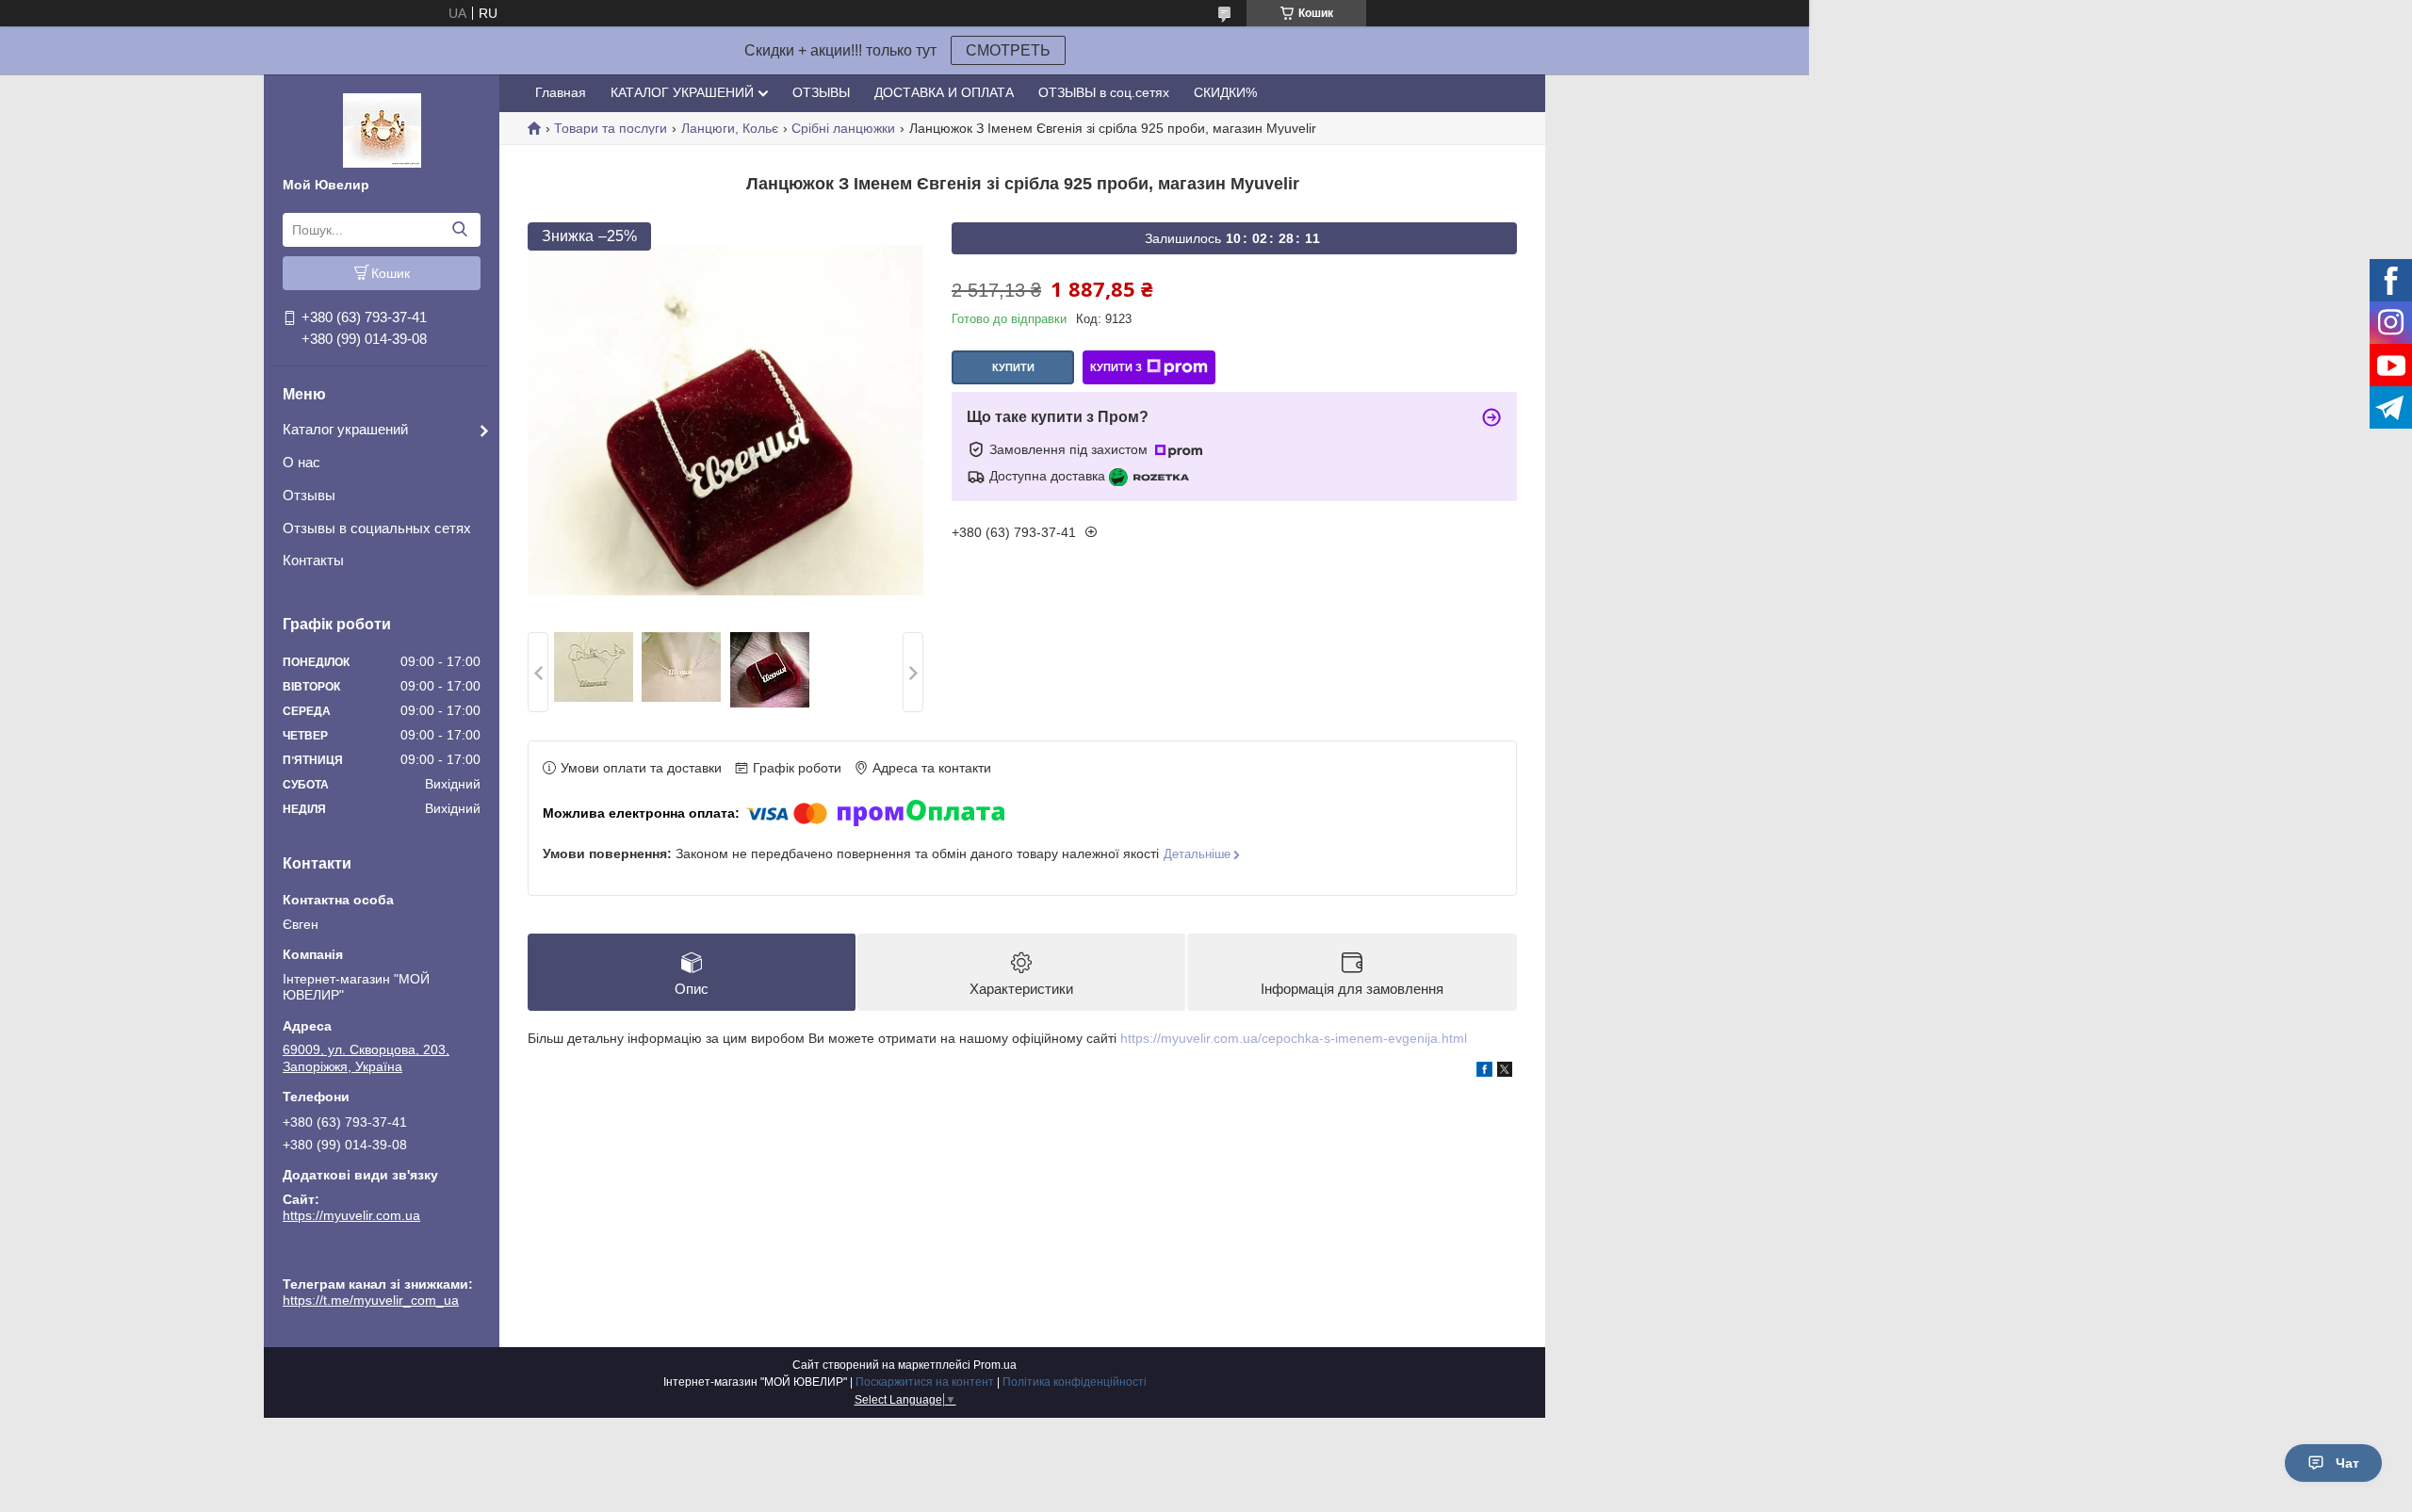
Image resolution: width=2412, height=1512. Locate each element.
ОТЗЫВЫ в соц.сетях (1104, 92)
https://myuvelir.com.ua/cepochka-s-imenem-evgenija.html (1294, 1038)
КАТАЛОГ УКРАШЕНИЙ (682, 92)
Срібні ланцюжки (843, 128)
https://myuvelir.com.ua (351, 1215)
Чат (2347, 1463)
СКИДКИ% (1225, 92)
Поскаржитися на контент (925, 1382)
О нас (301, 462)
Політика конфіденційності (1075, 1382)
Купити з (1116, 367)
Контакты (313, 560)
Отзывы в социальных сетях (377, 528)
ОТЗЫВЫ (821, 92)
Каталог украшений (345, 429)
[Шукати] (459, 230)
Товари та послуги (611, 128)
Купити (1013, 367)
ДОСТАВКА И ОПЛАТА (944, 92)
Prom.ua (995, 1365)
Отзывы (309, 495)
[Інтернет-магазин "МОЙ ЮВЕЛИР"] (382, 129)
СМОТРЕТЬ (1008, 50)
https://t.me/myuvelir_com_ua (371, 1258)
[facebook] (1484, 1072)
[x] (1505, 1072)
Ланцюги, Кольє (730, 128)
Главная (561, 92)
